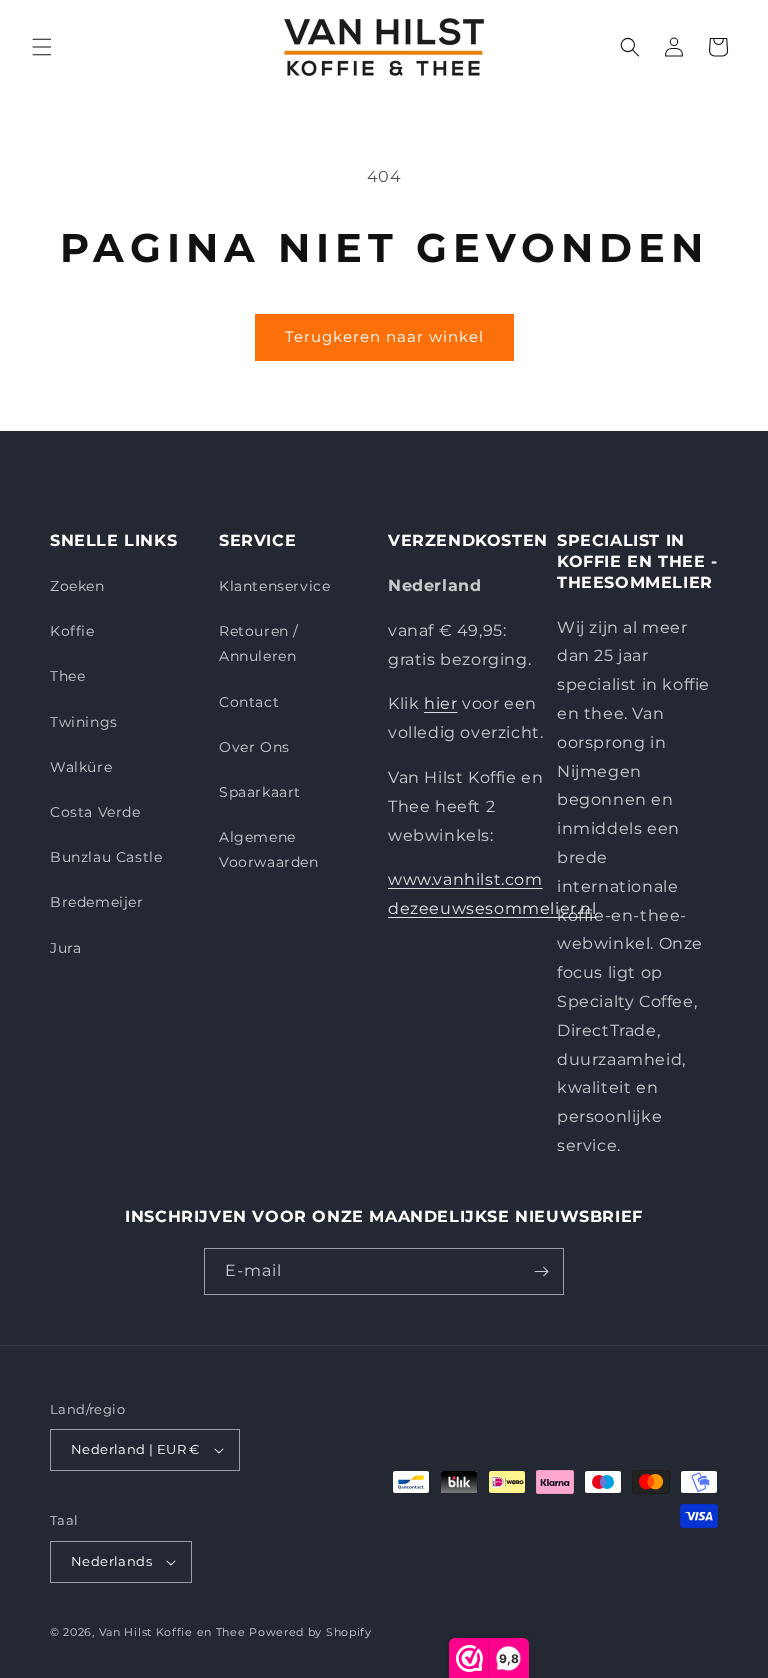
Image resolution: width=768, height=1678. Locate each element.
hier (440, 703)
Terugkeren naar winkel (384, 336)
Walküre (81, 767)
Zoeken (77, 586)
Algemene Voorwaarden (269, 849)
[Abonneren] (541, 1271)
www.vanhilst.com (465, 879)
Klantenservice (274, 586)
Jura (65, 948)
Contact (249, 702)
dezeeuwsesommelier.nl (492, 908)
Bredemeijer (97, 902)
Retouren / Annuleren (259, 643)
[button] (42, 47)
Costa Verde (95, 812)
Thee (67, 676)
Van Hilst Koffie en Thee (172, 1632)
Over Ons (254, 747)
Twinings (84, 722)
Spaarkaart (260, 792)
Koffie (72, 631)
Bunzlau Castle (106, 857)
